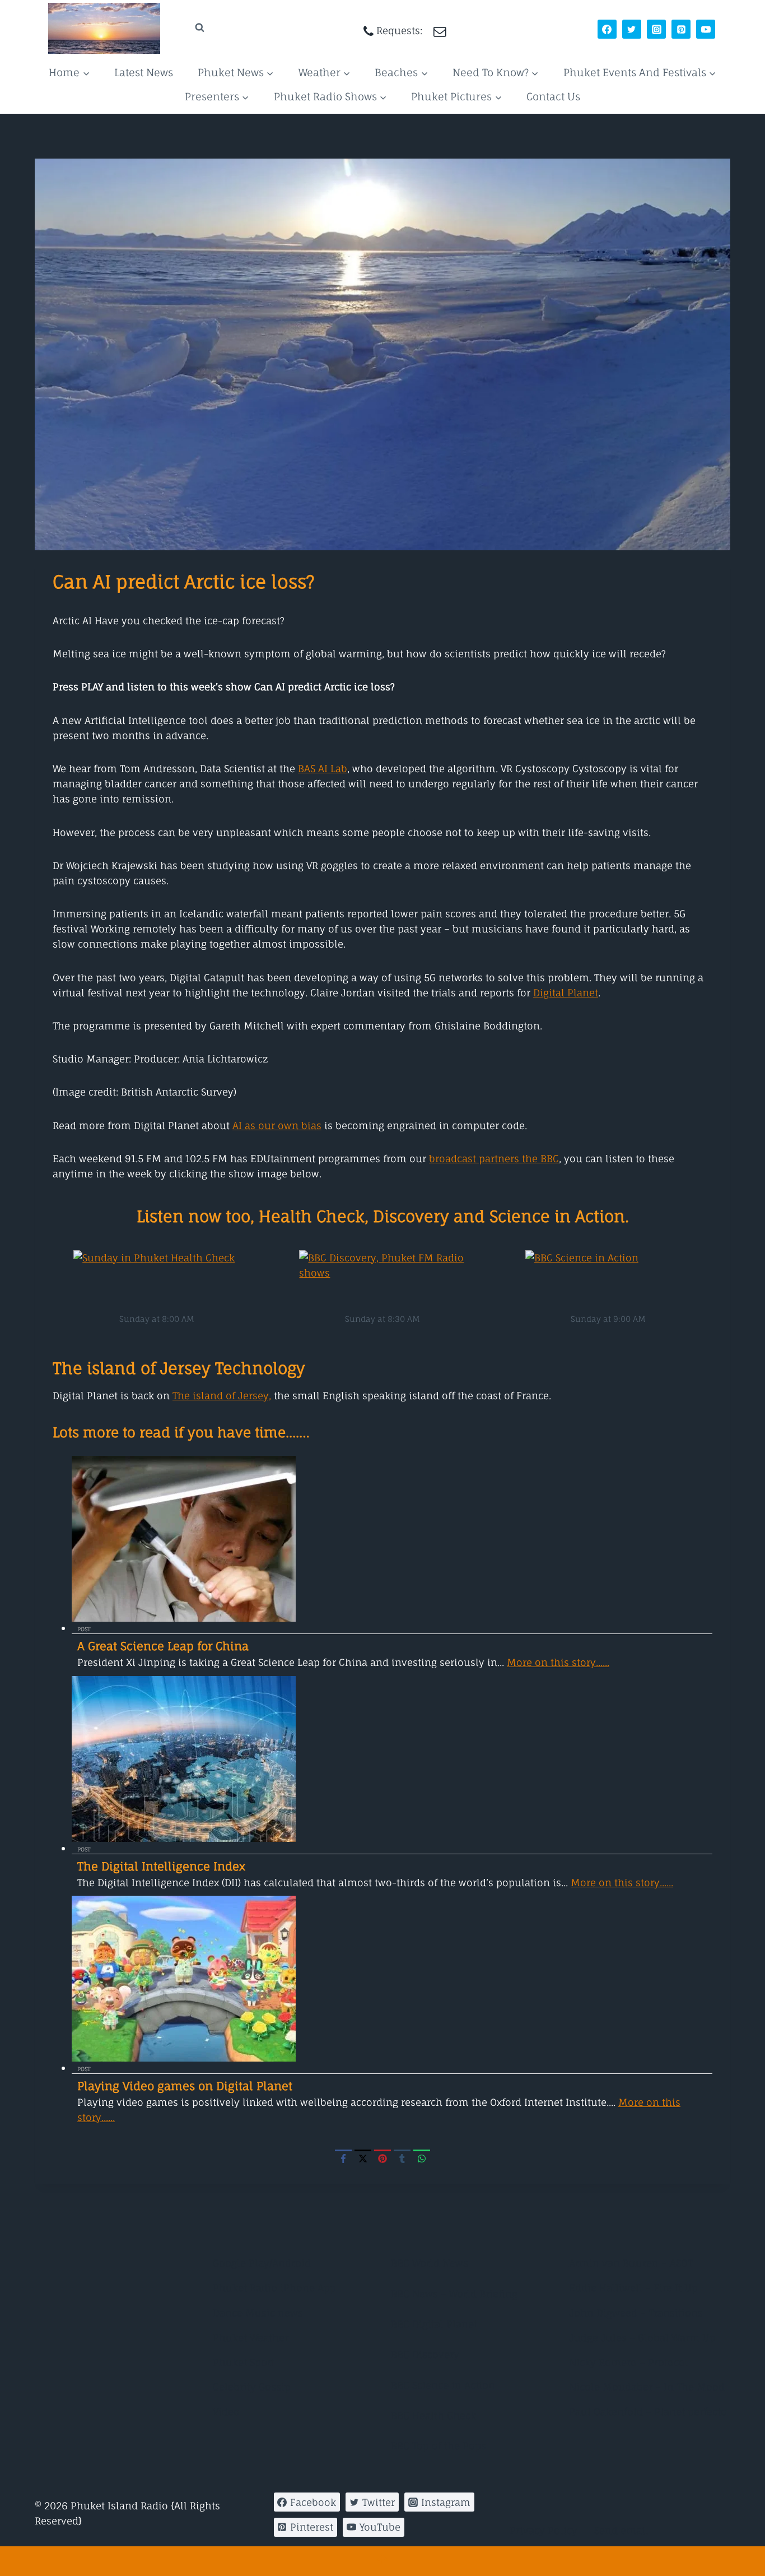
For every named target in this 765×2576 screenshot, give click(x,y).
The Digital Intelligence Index (161, 1866)
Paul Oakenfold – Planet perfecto (648, 2412)
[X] (363, 2158)
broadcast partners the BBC (494, 1159)
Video (226, 2412)
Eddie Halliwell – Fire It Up (633, 2288)
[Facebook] (607, 29)
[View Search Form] (189, 28)
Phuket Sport (244, 2362)
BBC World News (430, 2263)
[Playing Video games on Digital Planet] (392, 1979)
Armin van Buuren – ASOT (631, 2263)
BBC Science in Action (443, 2385)
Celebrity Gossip (252, 2387)
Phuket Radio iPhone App (274, 2288)
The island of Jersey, (222, 1396)
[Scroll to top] (382, 2561)
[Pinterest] (681, 29)
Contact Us (553, 96)
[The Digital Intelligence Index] (392, 1759)
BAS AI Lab (323, 769)
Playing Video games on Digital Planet (185, 2086)
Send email (621, 2530)
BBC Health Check (433, 2415)
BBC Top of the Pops (439, 2446)
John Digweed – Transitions (636, 2313)
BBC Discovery (425, 2354)
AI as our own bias (277, 1125)
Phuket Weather (251, 2338)
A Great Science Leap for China (163, 1646)
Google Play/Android (262, 2263)
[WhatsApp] (422, 2158)
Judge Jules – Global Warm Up (642, 2338)
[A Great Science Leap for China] (392, 1539)
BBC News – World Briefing (454, 2294)
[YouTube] (706, 29)
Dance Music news (258, 2313)
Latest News (144, 72)
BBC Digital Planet (434, 2324)
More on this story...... (558, 1662)
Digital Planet (566, 993)
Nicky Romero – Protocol (629, 2362)
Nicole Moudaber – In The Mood (647, 2387)
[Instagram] (656, 29)
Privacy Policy (544, 2530)
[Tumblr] (402, 2158)
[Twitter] (632, 29)
